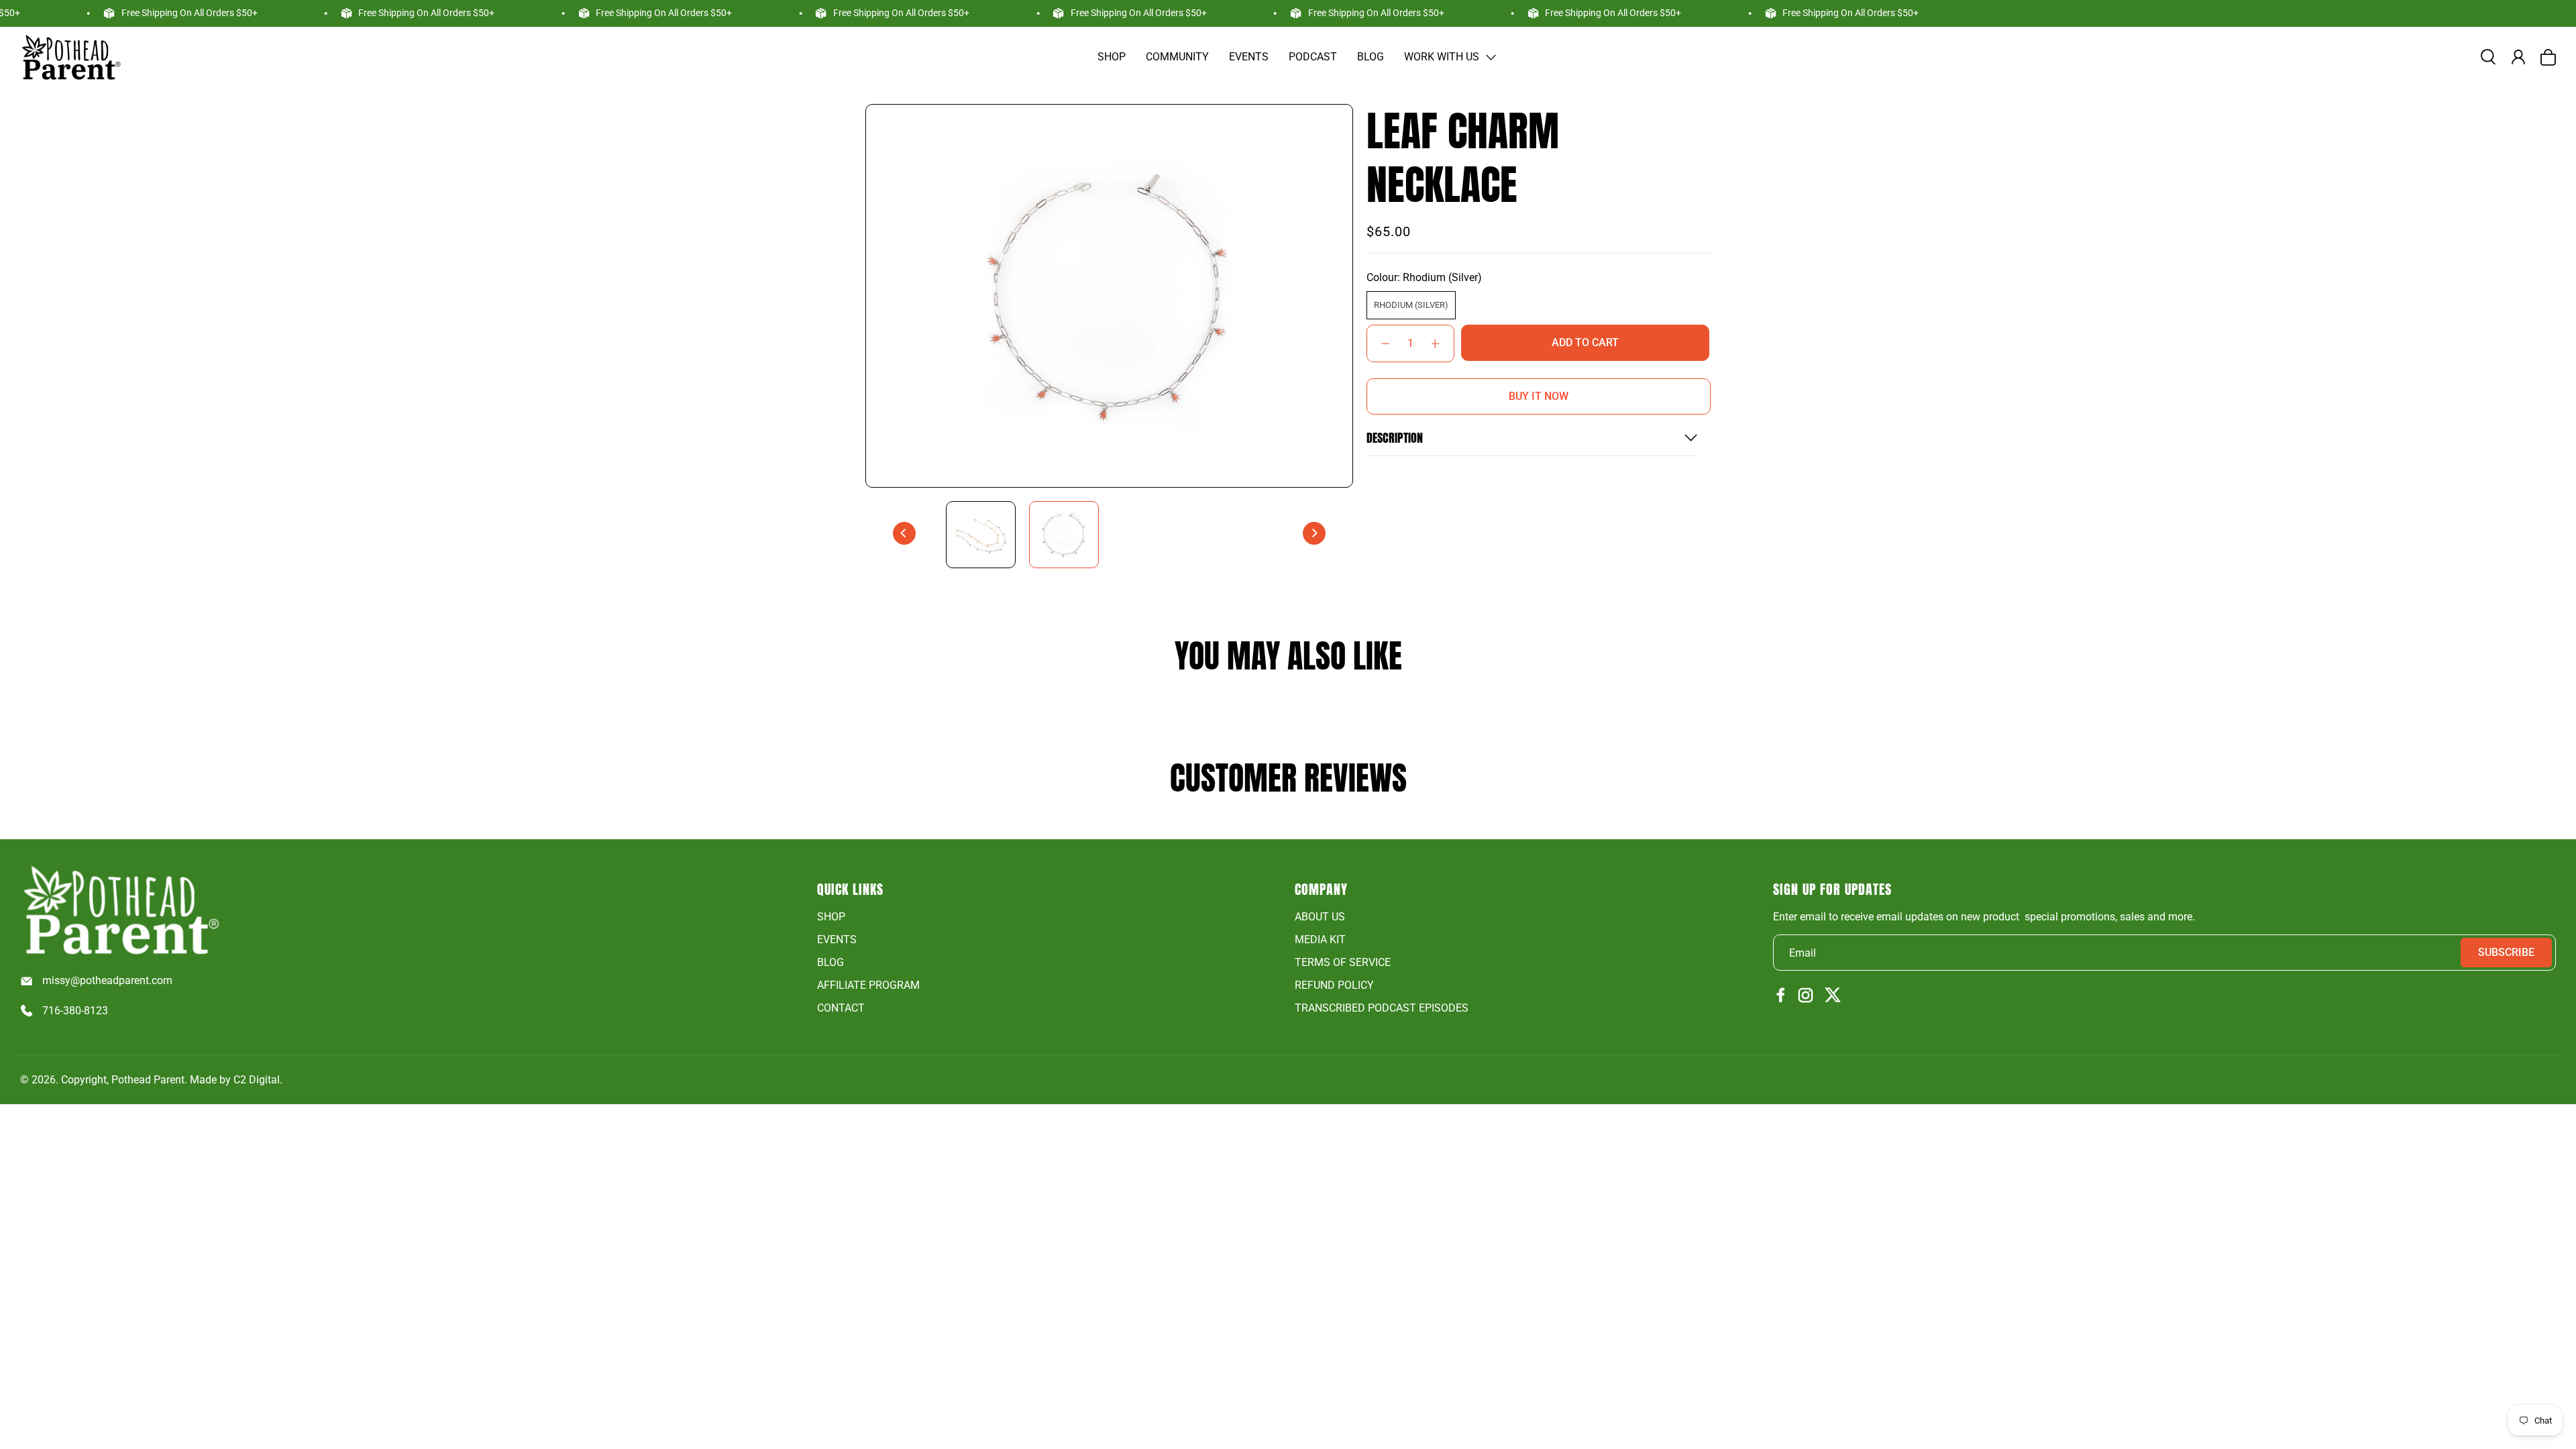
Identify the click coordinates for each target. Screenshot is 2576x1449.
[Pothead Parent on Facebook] (1781, 996)
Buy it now (1539, 396)
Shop (1112, 57)
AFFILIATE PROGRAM (868, 985)
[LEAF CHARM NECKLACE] (1109, 296)
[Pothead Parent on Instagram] (1806, 996)
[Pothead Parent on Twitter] (1833, 996)
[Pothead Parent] (70, 57)
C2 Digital (257, 1080)
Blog (1371, 57)
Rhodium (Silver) (1411, 305)
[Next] (1314, 533)
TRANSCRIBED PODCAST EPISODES (1382, 1008)
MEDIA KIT (1320, 940)
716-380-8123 (75, 1011)
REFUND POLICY (1334, 985)
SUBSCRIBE (2506, 952)
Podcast (1313, 57)
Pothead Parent (148, 1080)
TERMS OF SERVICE (1343, 962)
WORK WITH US (1442, 57)
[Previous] (904, 533)
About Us (1320, 917)
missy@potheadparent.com (107, 980)
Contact (841, 1008)
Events (1249, 57)
